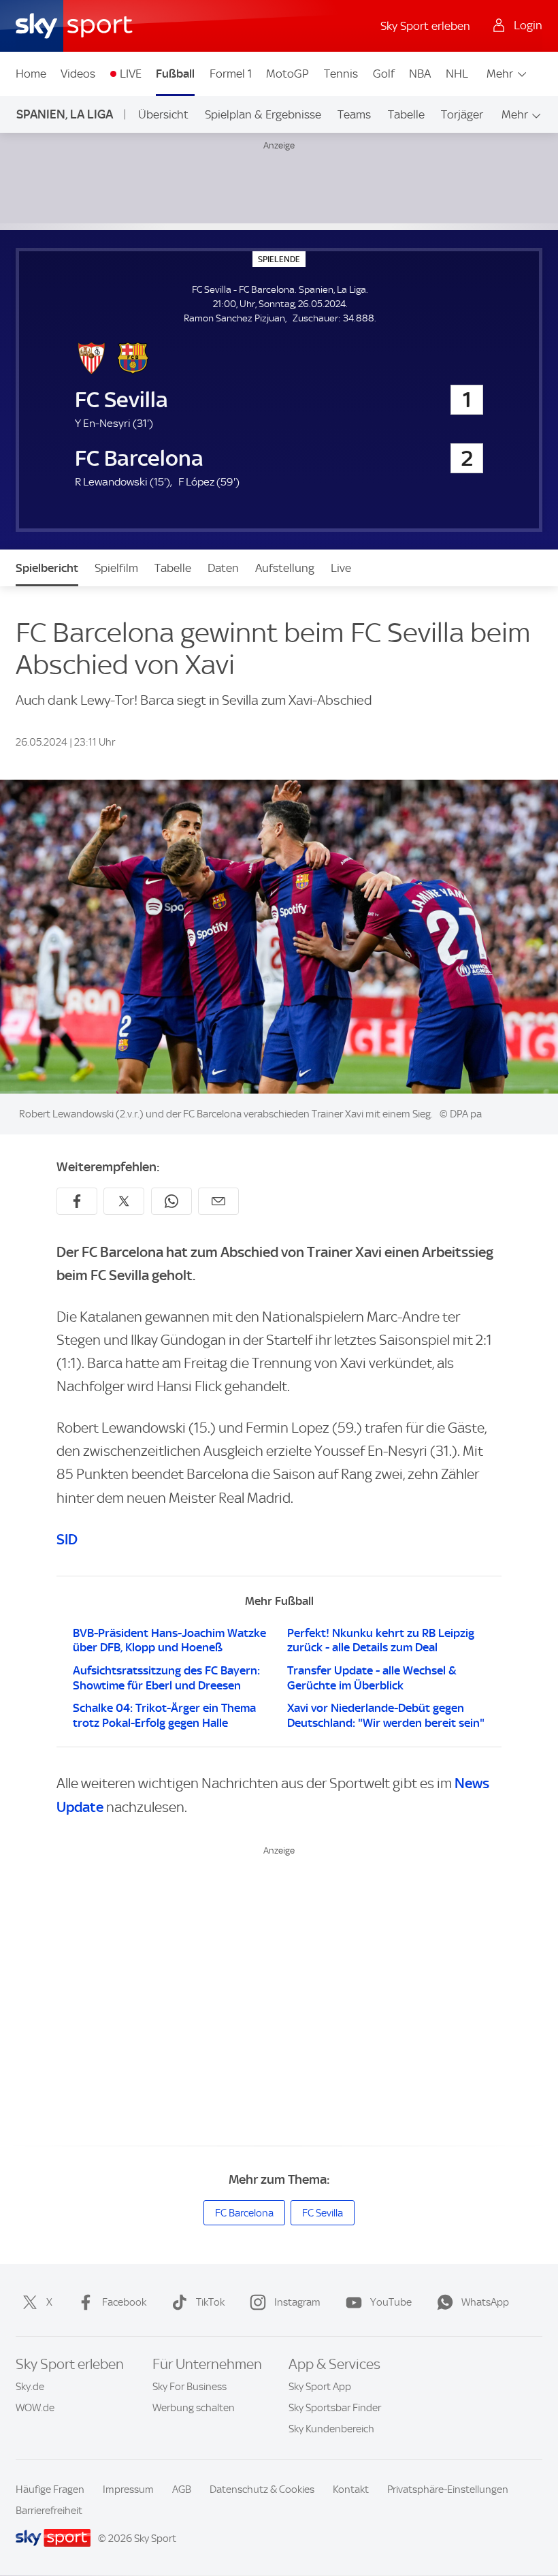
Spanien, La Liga (65, 114)
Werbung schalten (194, 2408)
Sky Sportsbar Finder (335, 2408)
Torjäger (462, 114)
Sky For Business (190, 2387)
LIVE (131, 74)
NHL (457, 74)
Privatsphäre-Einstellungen (448, 2490)
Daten (223, 568)
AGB (182, 2490)
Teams (354, 114)
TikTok (210, 2302)
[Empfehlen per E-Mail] (218, 1201)
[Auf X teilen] (124, 1201)
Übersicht (163, 114)
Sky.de (30, 2387)
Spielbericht (47, 568)
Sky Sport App (320, 2387)
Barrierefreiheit (49, 2511)
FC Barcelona (244, 2213)
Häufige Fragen (50, 2490)
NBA (420, 74)
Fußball (175, 74)
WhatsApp (485, 2302)
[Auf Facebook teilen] (77, 1201)
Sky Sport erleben (425, 26)
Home (31, 74)
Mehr (500, 74)
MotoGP (288, 74)
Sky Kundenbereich (331, 2429)
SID (67, 1539)
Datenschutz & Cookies (262, 2490)
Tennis (341, 74)
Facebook (124, 2302)
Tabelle (406, 114)
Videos (78, 74)
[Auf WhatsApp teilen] (171, 1201)
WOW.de (35, 2408)
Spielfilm (116, 568)
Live (341, 568)
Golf (384, 74)
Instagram (297, 2302)
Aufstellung (285, 568)
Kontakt (351, 2490)
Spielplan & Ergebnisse (263, 114)
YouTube (391, 2302)
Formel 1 (231, 74)
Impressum (128, 2490)
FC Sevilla (323, 2213)
